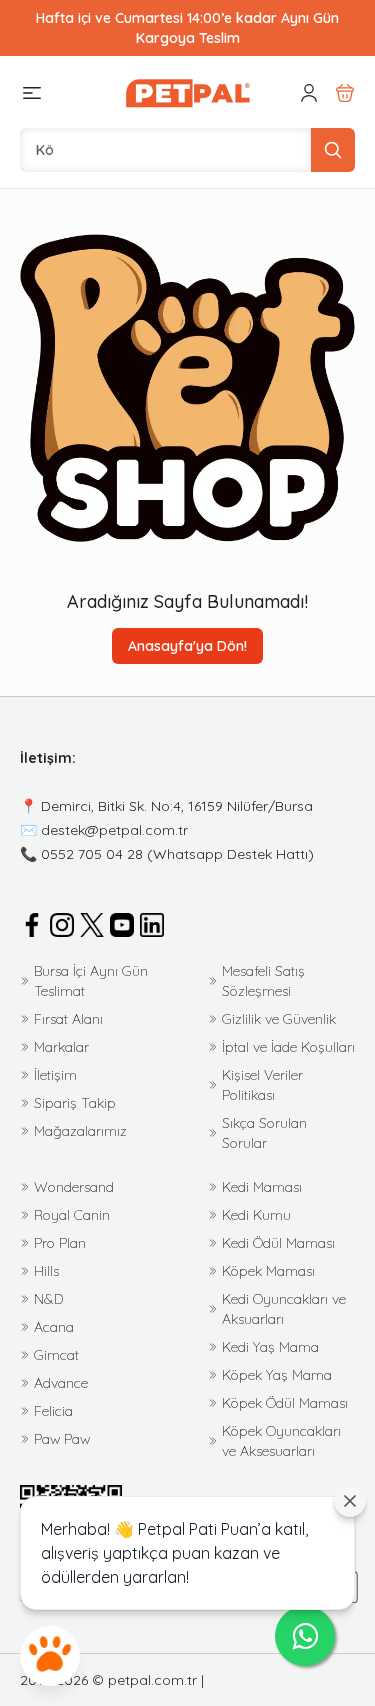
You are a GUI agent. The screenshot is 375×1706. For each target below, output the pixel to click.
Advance (61, 1383)
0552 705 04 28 (92, 854)
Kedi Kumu (256, 1215)
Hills (46, 1271)
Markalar (61, 1047)
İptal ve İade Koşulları (288, 1047)
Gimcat (56, 1355)
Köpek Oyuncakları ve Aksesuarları (281, 1441)
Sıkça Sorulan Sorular (264, 1133)
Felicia (53, 1411)
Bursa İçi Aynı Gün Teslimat (91, 981)
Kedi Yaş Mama (270, 1347)
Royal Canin (72, 1215)
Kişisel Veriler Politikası (262, 1085)
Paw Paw (62, 1439)
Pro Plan (60, 1243)
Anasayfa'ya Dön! (187, 646)
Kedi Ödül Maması (278, 1243)
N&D (48, 1299)
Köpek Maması (268, 1271)
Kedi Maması (262, 1187)
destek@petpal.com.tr (114, 830)
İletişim (55, 1075)
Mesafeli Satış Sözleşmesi (263, 981)
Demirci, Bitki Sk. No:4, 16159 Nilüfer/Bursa (177, 806)
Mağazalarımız (80, 1131)
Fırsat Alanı (68, 1019)
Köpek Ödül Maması (285, 1403)
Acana (54, 1327)
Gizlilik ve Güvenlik (279, 1019)
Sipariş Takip (75, 1103)
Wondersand (74, 1187)
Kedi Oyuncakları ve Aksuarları (284, 1309)
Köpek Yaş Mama (277, 1375)
